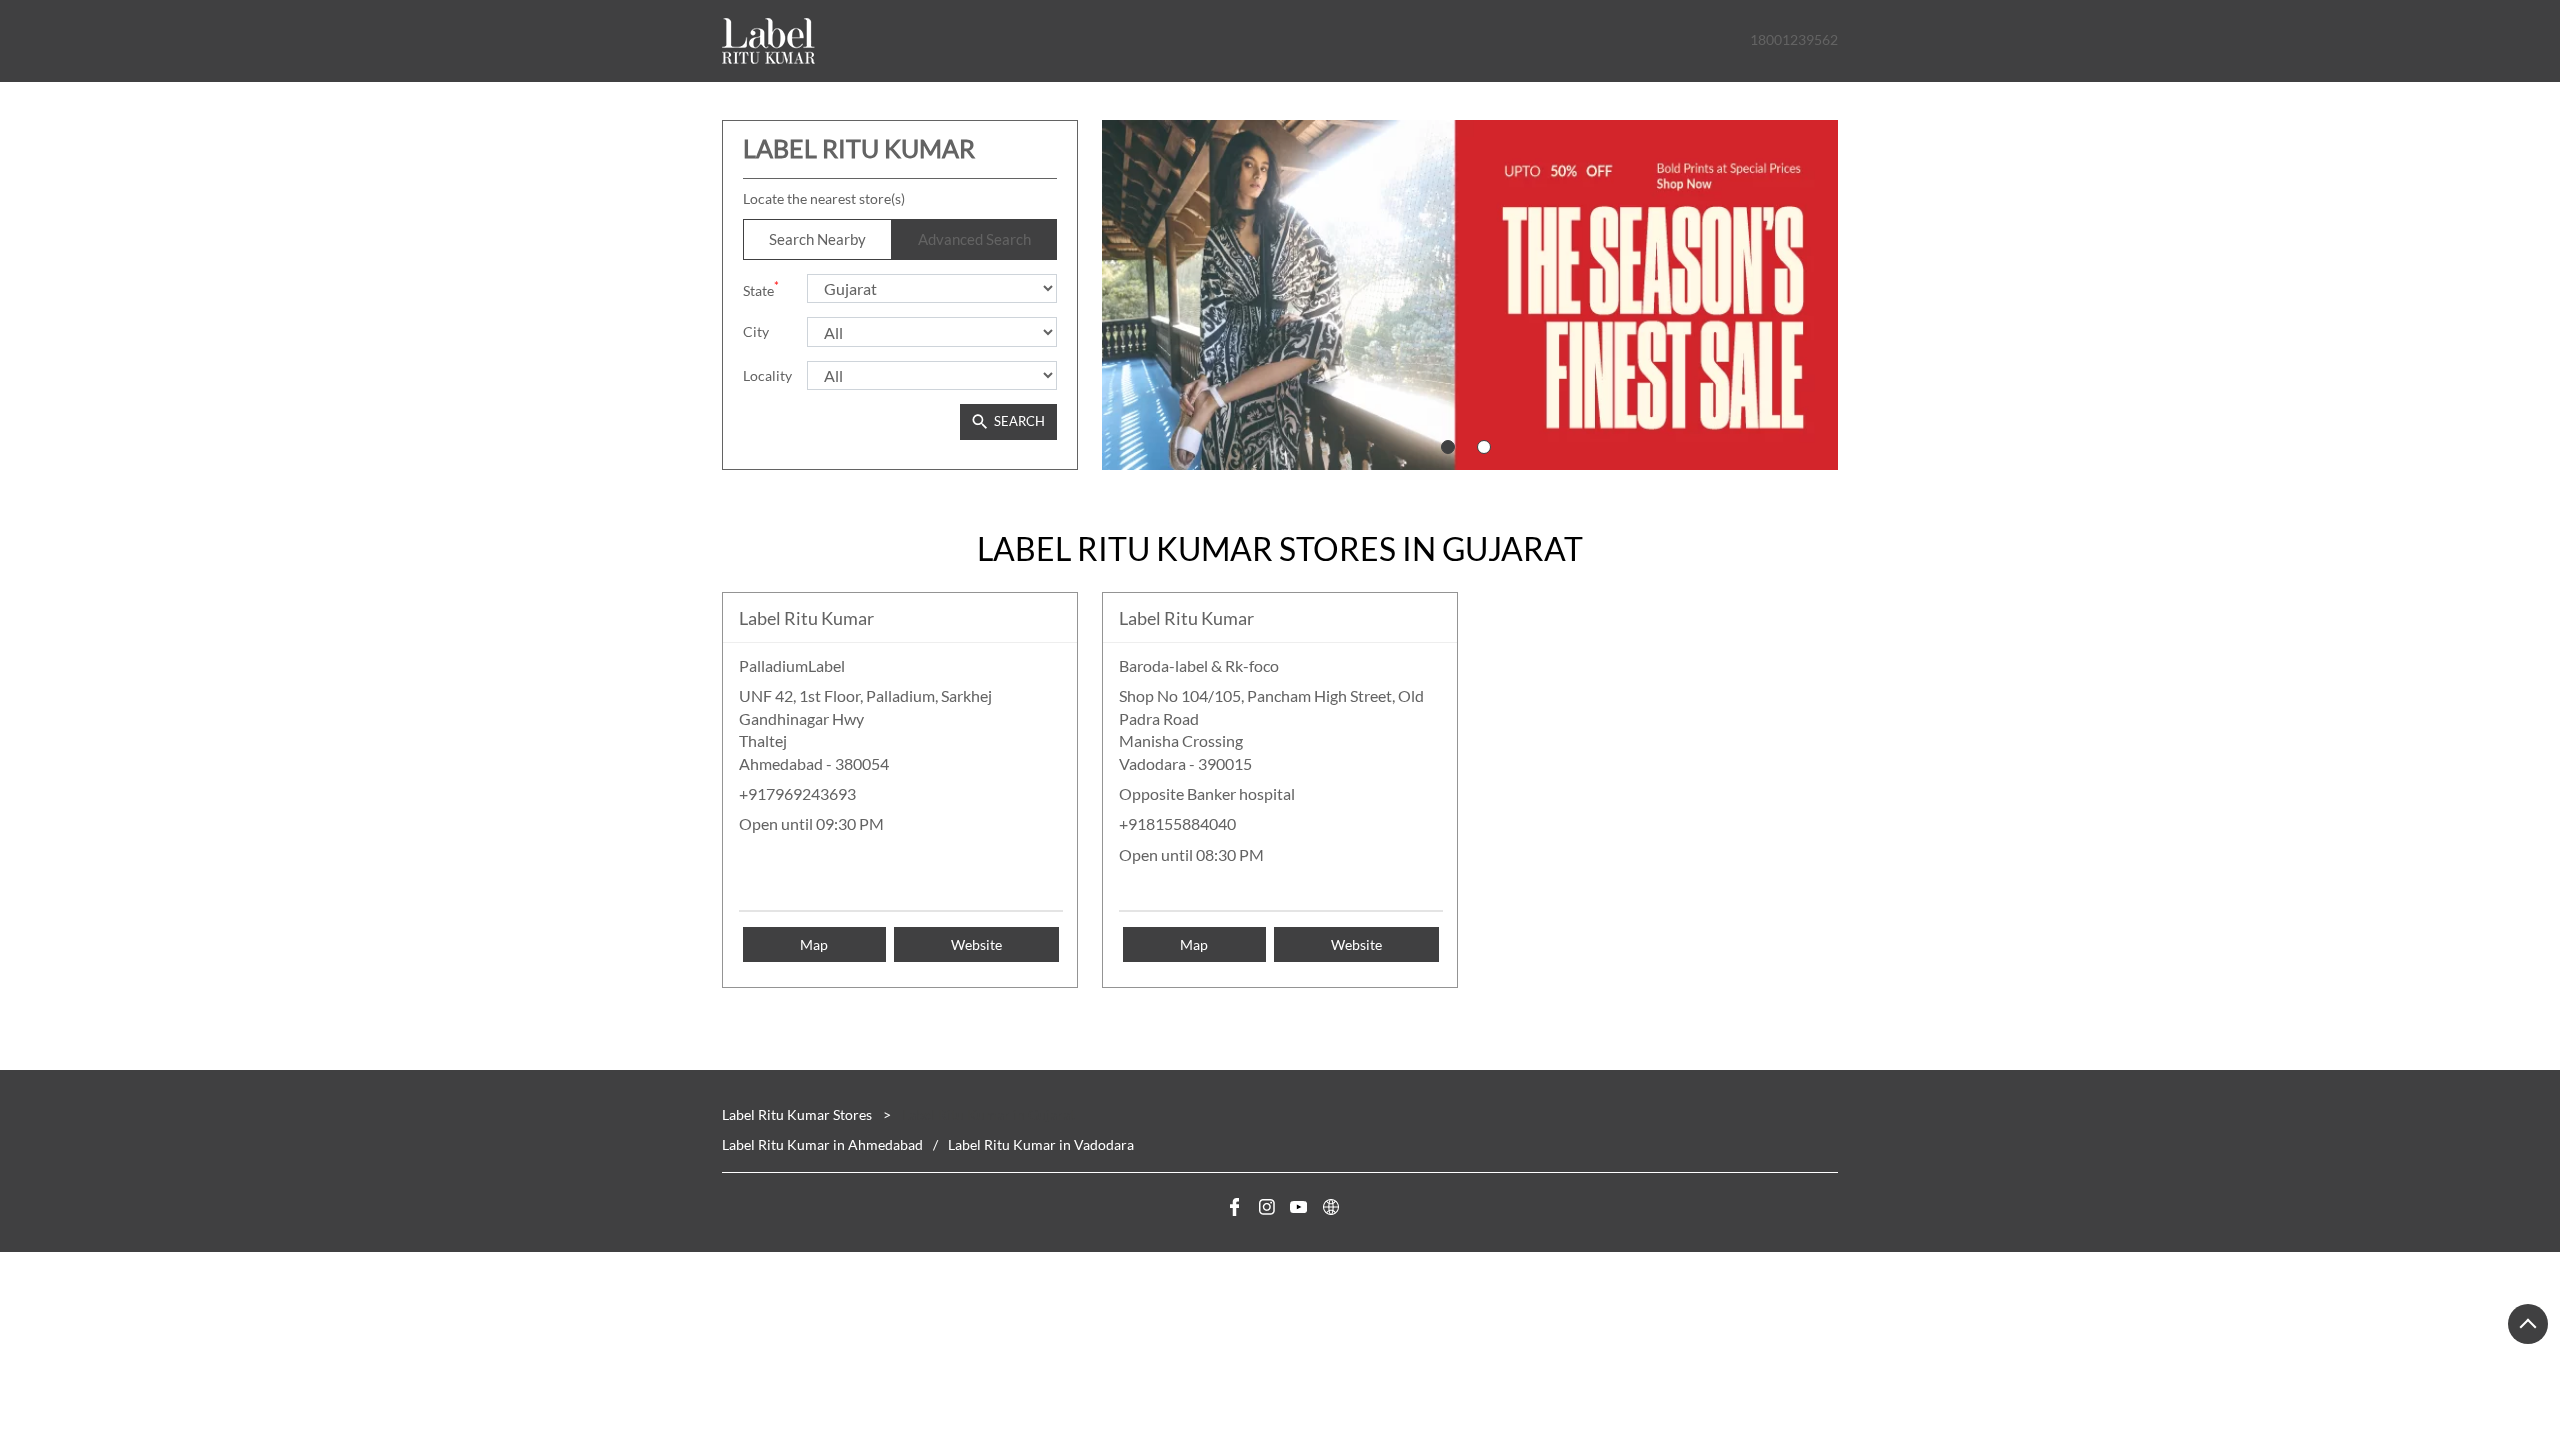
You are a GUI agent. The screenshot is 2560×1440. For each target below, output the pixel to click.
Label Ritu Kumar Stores (798, 1114)
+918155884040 (1177, 823)
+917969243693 (797, 793)
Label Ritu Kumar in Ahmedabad (822, 1144)
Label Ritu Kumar (806, 618)
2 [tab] (1484, 447)
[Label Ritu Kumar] (768, 41)
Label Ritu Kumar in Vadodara (1041, 1144)
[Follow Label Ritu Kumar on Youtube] (1296, 1210)
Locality (767, 375)
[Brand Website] (1328, 1210)
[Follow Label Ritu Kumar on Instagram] (1264, 1210)
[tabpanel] (1470, 295)
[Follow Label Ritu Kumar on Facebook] (1232, 1210)
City (756, 331)
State (761, 288)
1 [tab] (1448, 447)
